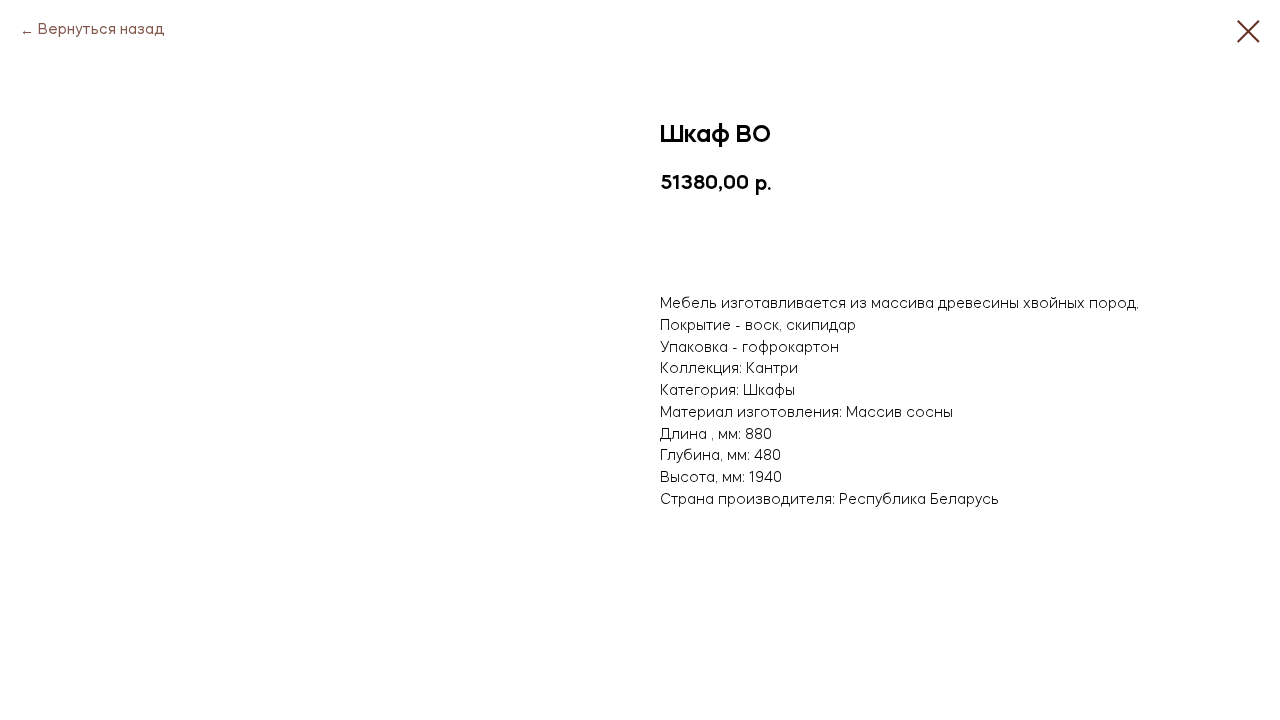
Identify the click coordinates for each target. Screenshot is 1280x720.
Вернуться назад (101, 30)
